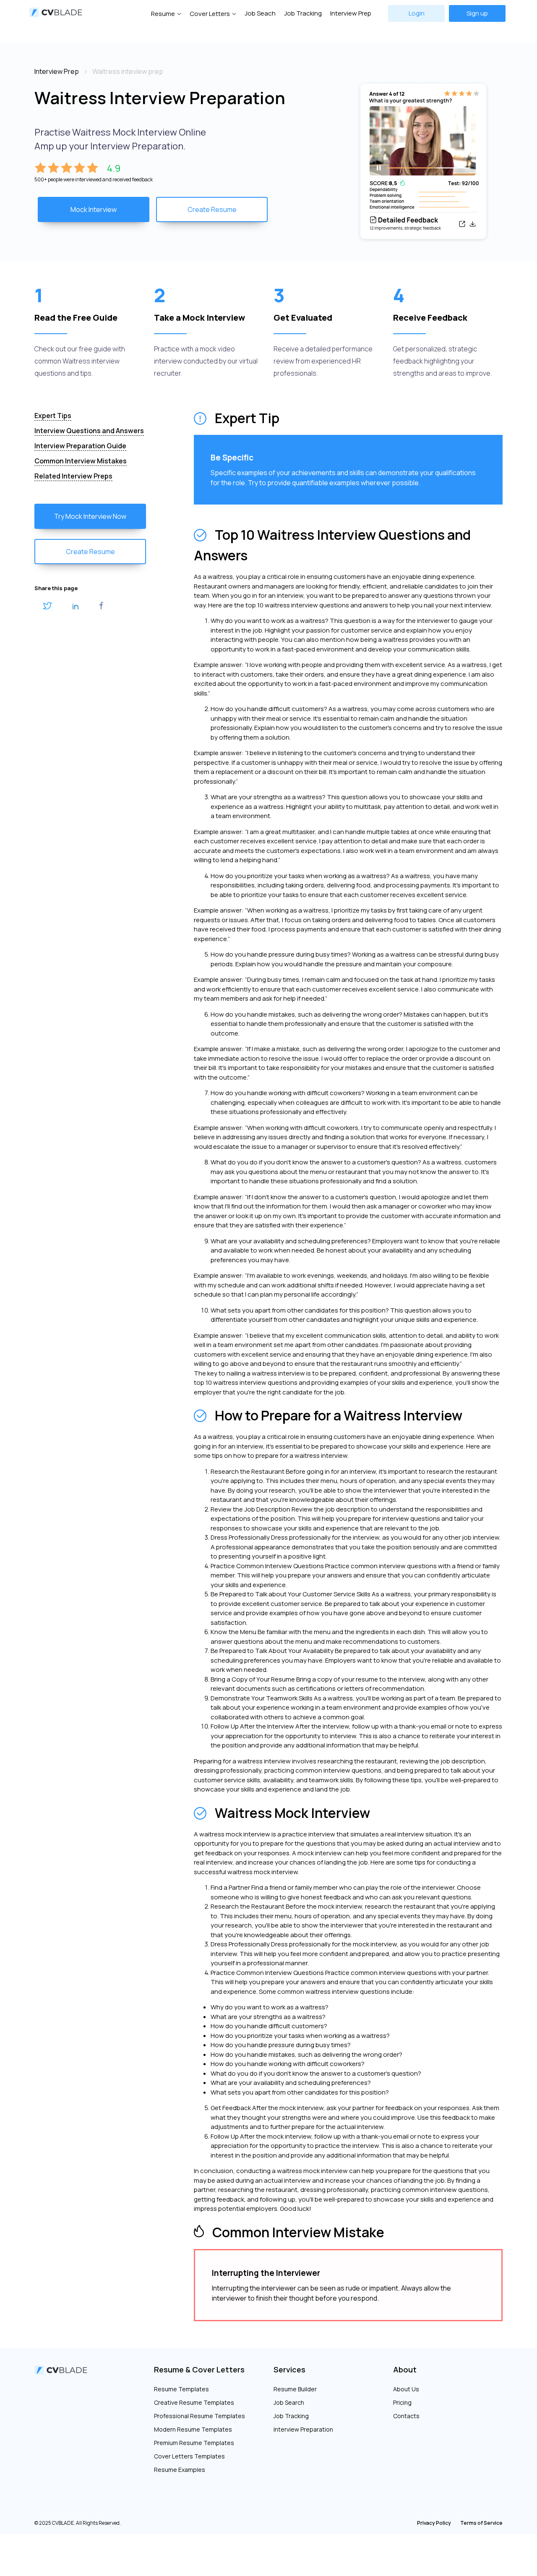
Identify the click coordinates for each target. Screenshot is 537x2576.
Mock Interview (94, 209)
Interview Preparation (303, 2429)
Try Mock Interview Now (90, 516)
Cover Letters (210, 14)
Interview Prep (351, 13)
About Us (406, 2389)
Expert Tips (53, 416)
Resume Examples (180, 2470)
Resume (163, 14)
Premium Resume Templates (194, 2443)
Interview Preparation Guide (80, 446)
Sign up (477, 13)
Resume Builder (295, 2389)
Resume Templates (181, 2389)
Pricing (402, 2402)
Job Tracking (303, 13)
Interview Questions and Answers (89, 431)
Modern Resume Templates (193, 2429)
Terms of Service (481, 2523)
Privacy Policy (434, 2523)
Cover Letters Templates (189, 2456)
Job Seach (260, 13)
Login (417, 13)
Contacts (406, 2416)
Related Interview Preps (73, 476)
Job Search (289, 2402)
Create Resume (212, 209)
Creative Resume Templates (194, 2402)
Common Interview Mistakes (81, 461)
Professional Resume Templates (199, 2416)
